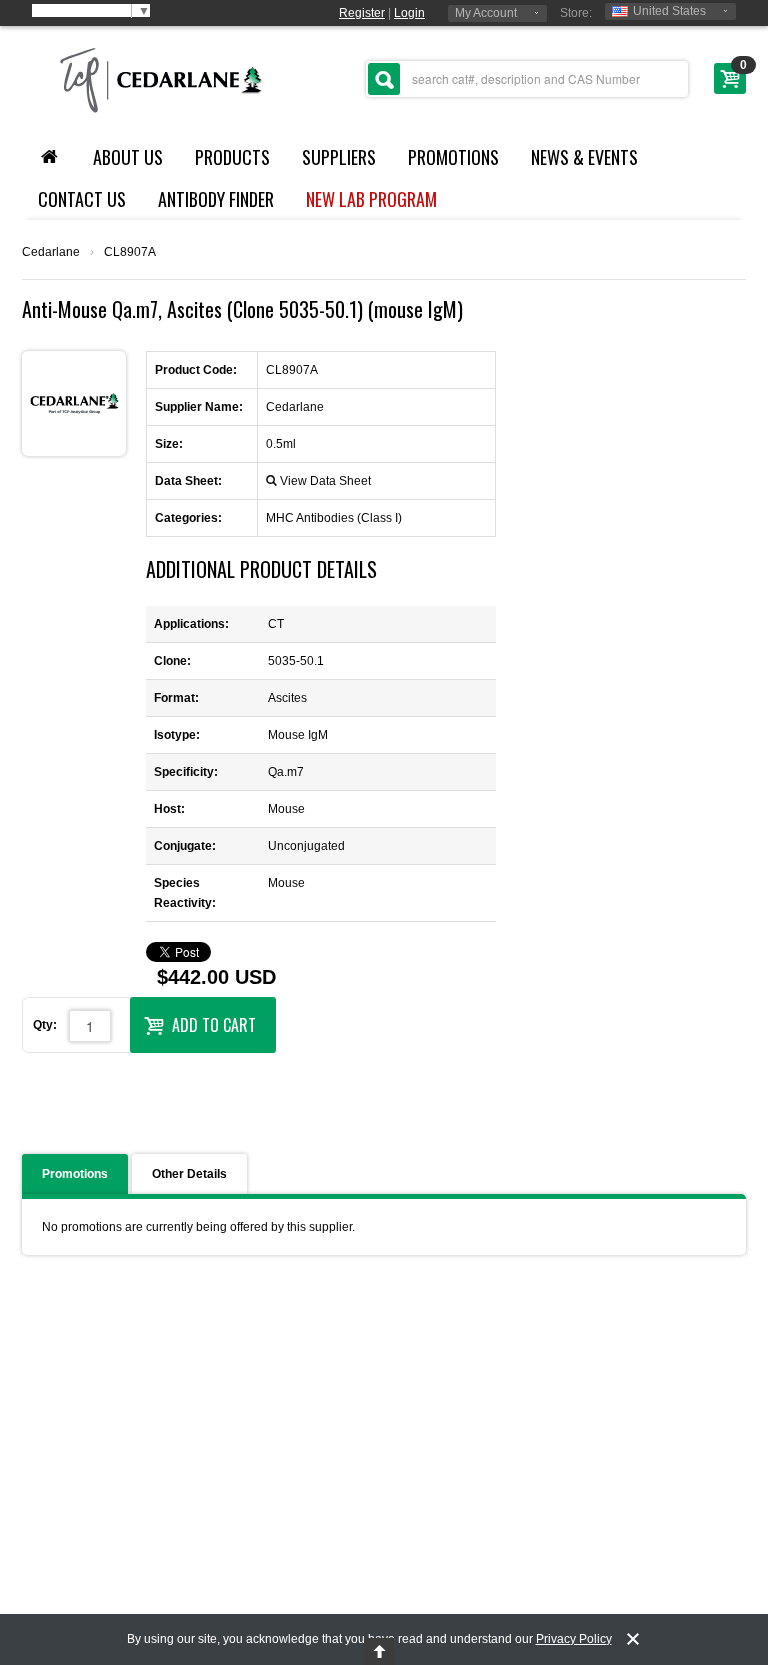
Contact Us (82, 199)
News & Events (584, 157)
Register (362, 13)
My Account (486, 13)
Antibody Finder (216, 199)
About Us (128, 157)
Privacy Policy (574, 1639)
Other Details (189, 1174)
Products (232, 157)
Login (409, 13)
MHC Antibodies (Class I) (334, 518)
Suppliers (339, 157)
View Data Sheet (325, 481)
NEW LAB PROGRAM (371, 199)
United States (669, 11)
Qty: (45, 1025)
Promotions (453, 157)
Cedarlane (51, 252)
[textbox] (527, 79)
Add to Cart (214, 1025)
